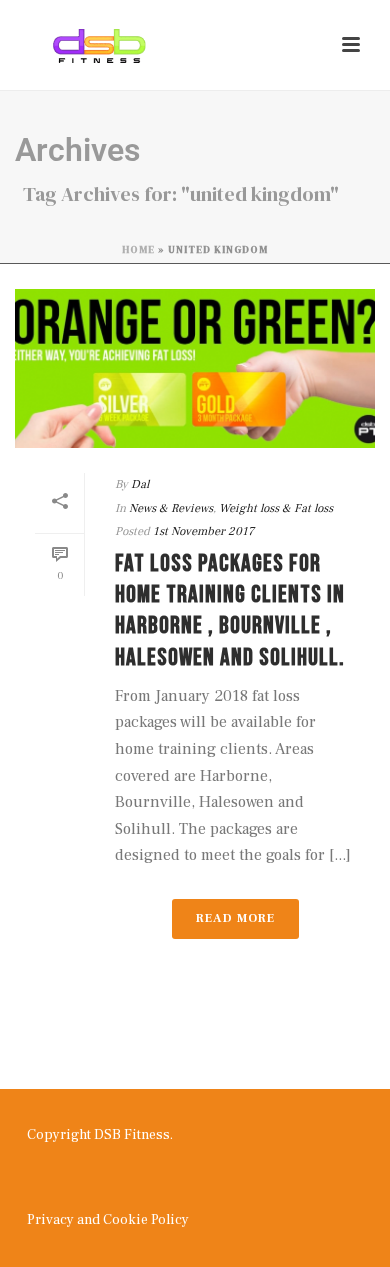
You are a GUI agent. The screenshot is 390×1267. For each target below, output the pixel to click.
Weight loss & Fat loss (276, 508)
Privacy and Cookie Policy (108, 1220)
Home (138, 249)
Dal (140, 484)
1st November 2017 (203, 531)
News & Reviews (171, 508)
